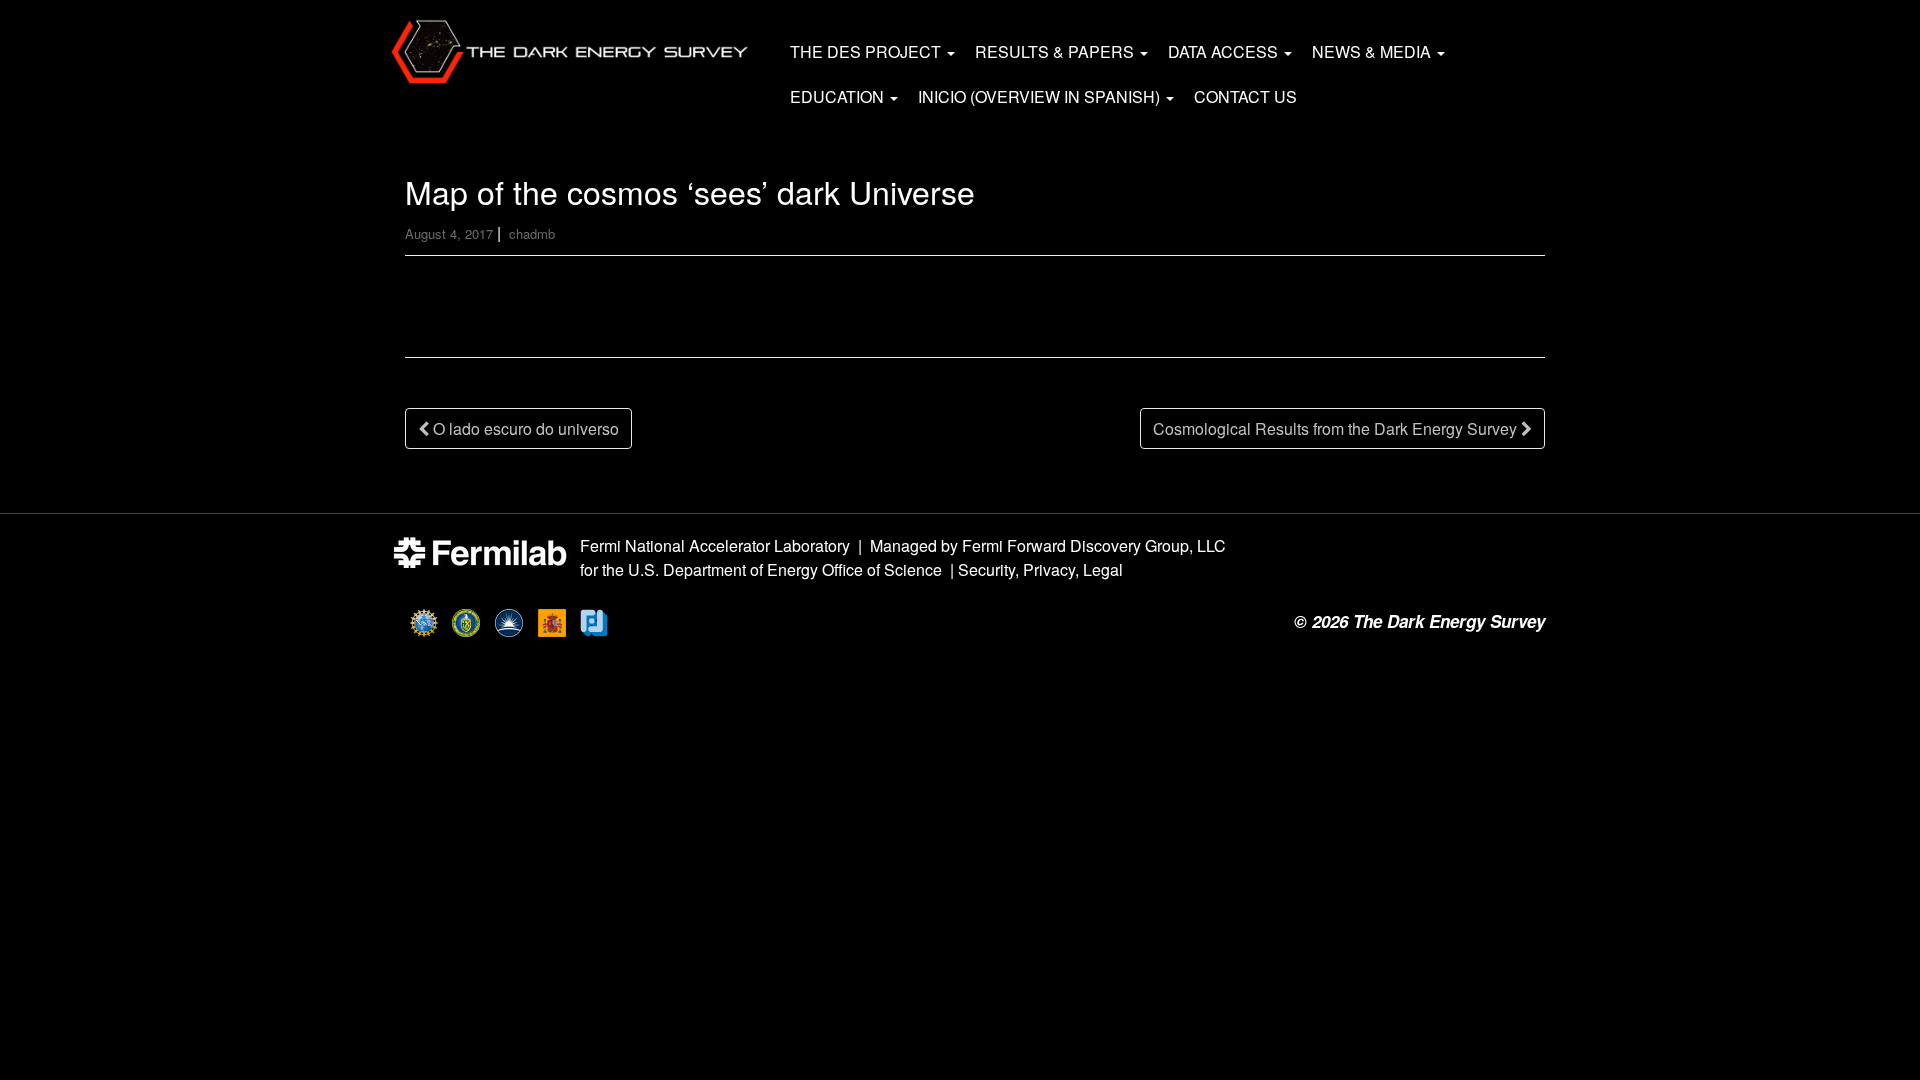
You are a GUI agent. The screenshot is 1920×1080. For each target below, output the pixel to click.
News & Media (1373, 51)
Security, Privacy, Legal (1040, 569)
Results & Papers (1056, 51)
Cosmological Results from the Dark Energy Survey (1337, 428)
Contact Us (1245, 96)
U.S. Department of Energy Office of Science (785, 569)
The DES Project (867, 51)
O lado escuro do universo (524, 428)
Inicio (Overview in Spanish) (1041, 96)
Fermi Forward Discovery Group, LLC (1094, 545)
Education (839, 96)
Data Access (1225, 51)
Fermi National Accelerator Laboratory (715, 545)
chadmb (532, 233)
